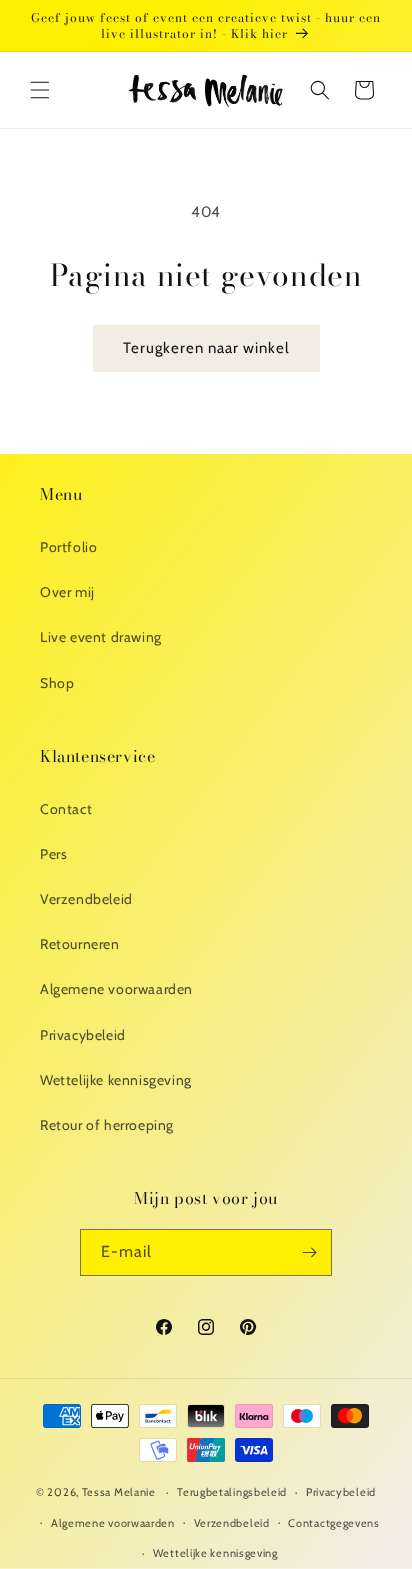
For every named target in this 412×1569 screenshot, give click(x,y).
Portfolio (68, 547)
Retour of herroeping (107, 1125)
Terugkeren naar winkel (206, 348)
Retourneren (80, 944)
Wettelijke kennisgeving (116, 1080)
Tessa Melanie (119, 1492)
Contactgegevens (334, 1523)
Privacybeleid (83, 1035)
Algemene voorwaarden (116, 989)
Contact (66, 809)
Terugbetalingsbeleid (232, 1492)
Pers (53, 854)
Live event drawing (101, 637)
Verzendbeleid (86, 899)
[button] (40, 90)
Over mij (67, 592)
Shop (57, 683)
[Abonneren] (309, 1252)
